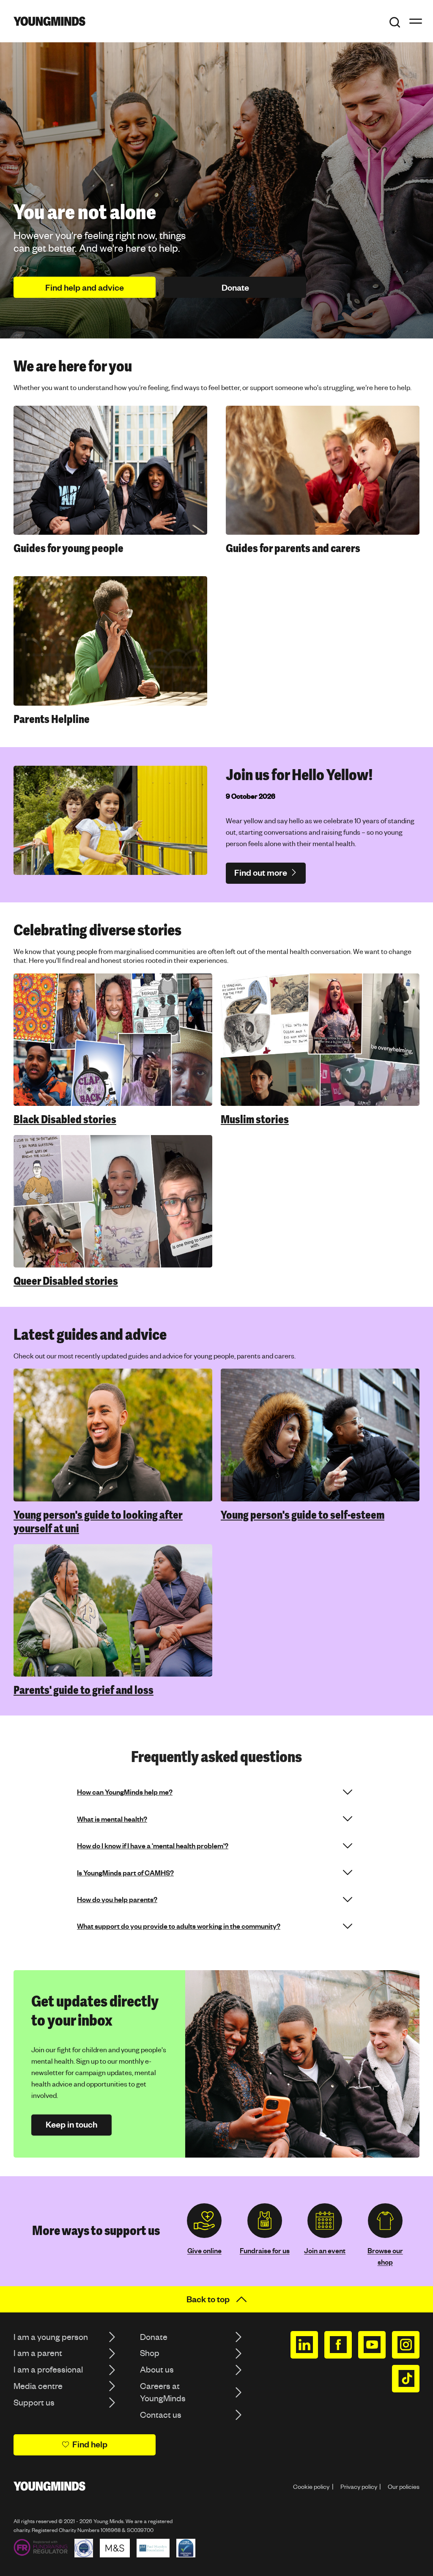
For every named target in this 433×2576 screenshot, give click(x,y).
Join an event (325, 2250)
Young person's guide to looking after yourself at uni (98, 1522)
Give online (204, 2250)
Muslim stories (255, 1119)
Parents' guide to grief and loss (84, 1690)
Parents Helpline (52, 719)
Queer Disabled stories (66, 1281)
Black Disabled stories (65, 1119)
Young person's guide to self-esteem (303, 1515)
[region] (216, 1131)
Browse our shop (385, 2256)
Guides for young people (69, 548)
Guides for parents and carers (293, 548)
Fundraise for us (265, 2250)
